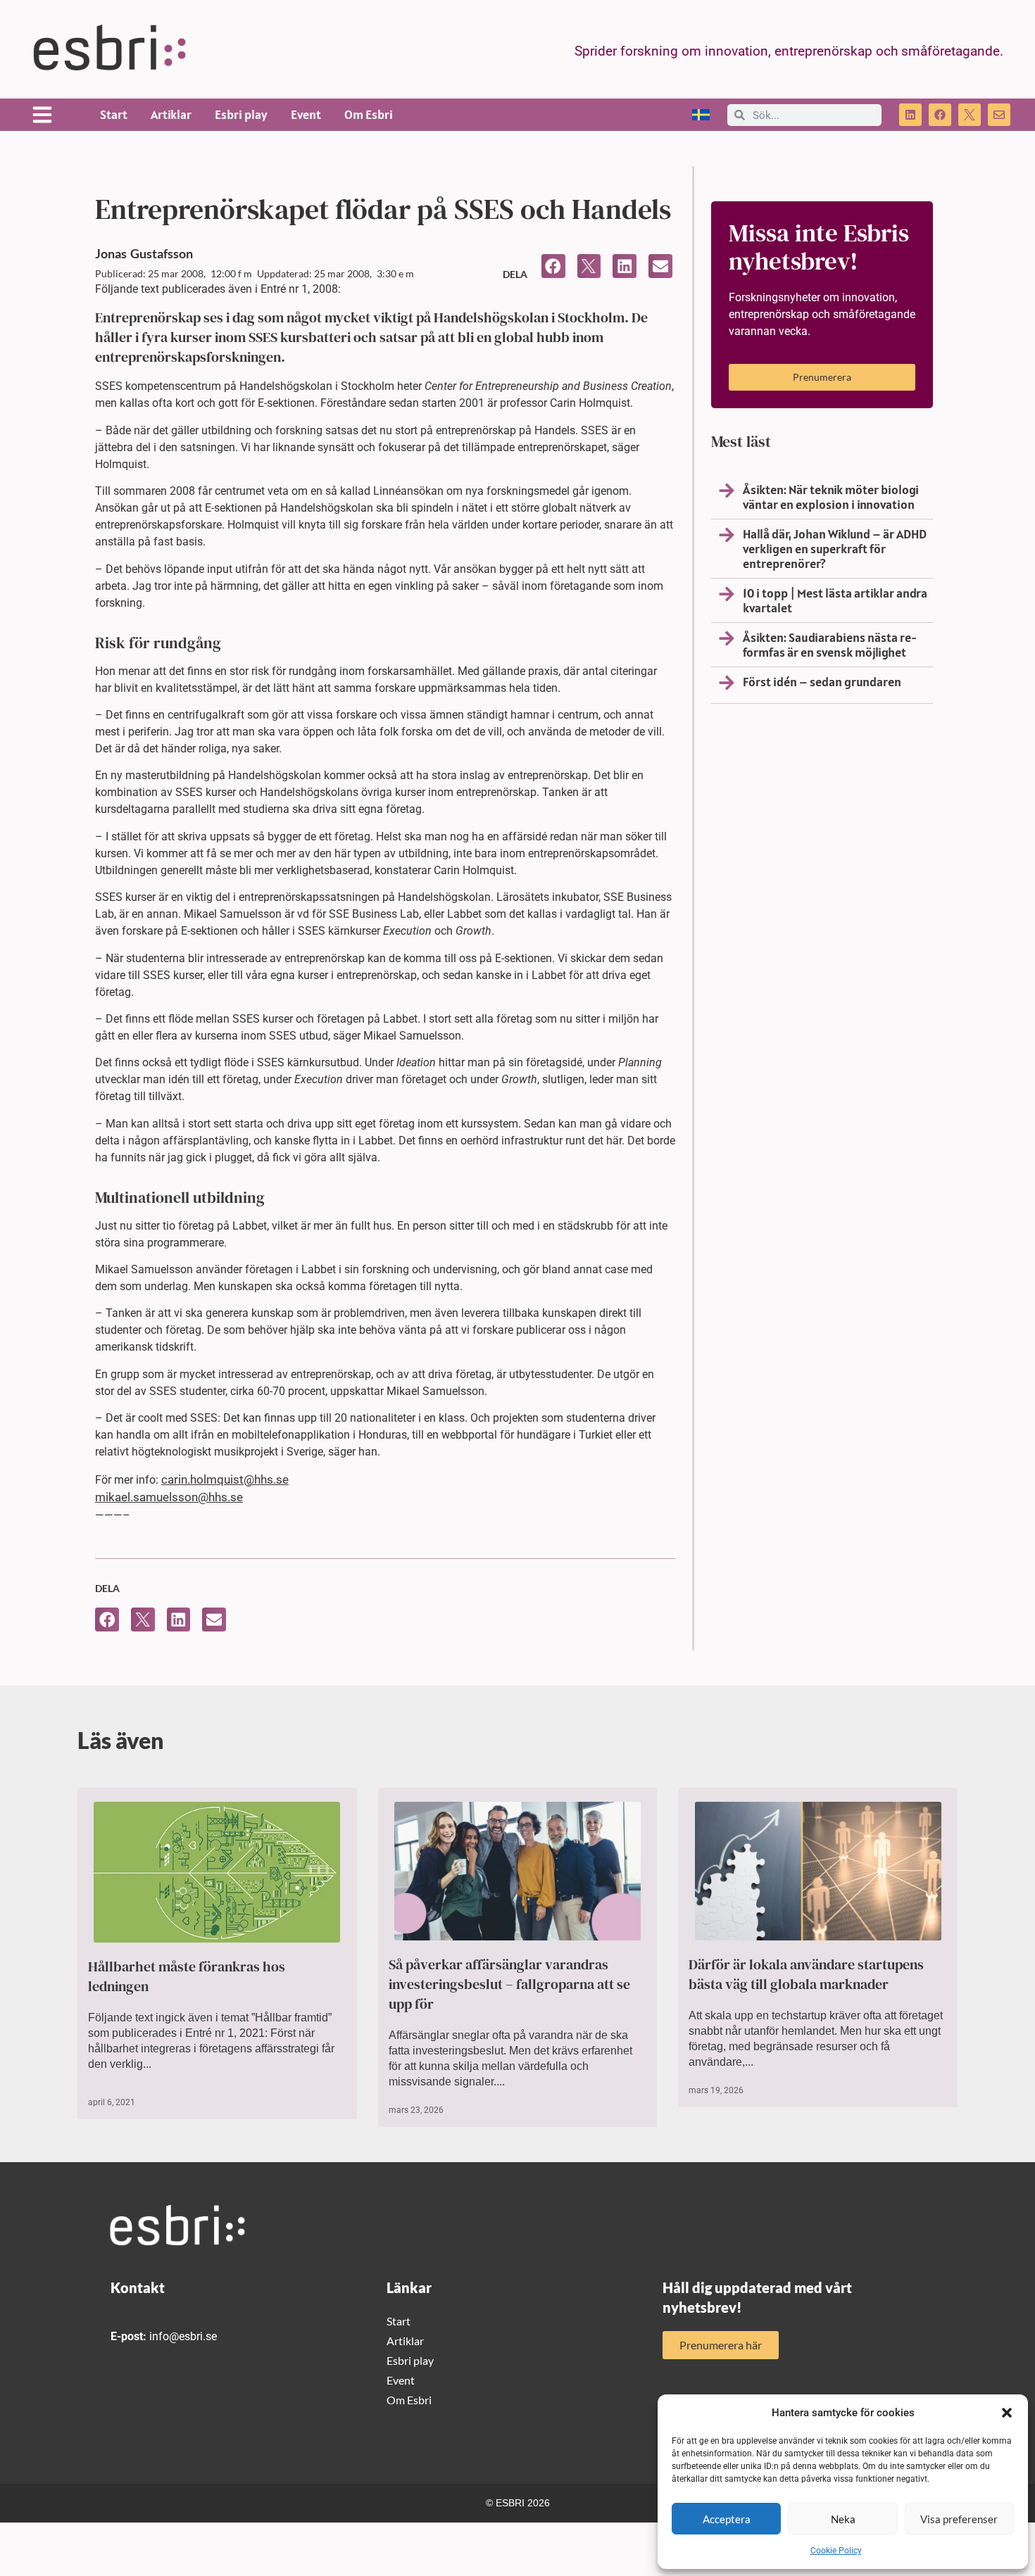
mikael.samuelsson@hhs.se (169, 1497)
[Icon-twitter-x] (970, 115)
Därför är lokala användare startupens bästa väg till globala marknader (806, 1974)
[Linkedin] (910, 115)
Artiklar (171, 114)
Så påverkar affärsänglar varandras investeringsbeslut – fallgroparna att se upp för (509, 1984)
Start (114, 114)
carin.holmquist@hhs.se (225, 1479)
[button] (1007, 2413)
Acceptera (727, 2519)
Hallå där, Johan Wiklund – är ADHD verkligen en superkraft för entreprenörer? (835, 549)
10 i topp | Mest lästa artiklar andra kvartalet (835, 600)
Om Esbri (369, 114)
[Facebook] (940, 115)
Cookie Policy (836, 2551)
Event (306, 114)
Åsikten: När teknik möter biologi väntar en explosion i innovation (831, 497)
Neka (843, 2519)
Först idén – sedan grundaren (822, 682)
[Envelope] (999, 115)
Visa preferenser (959, 2519)
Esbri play (241, 114)
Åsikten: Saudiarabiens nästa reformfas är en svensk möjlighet (830, 645)
